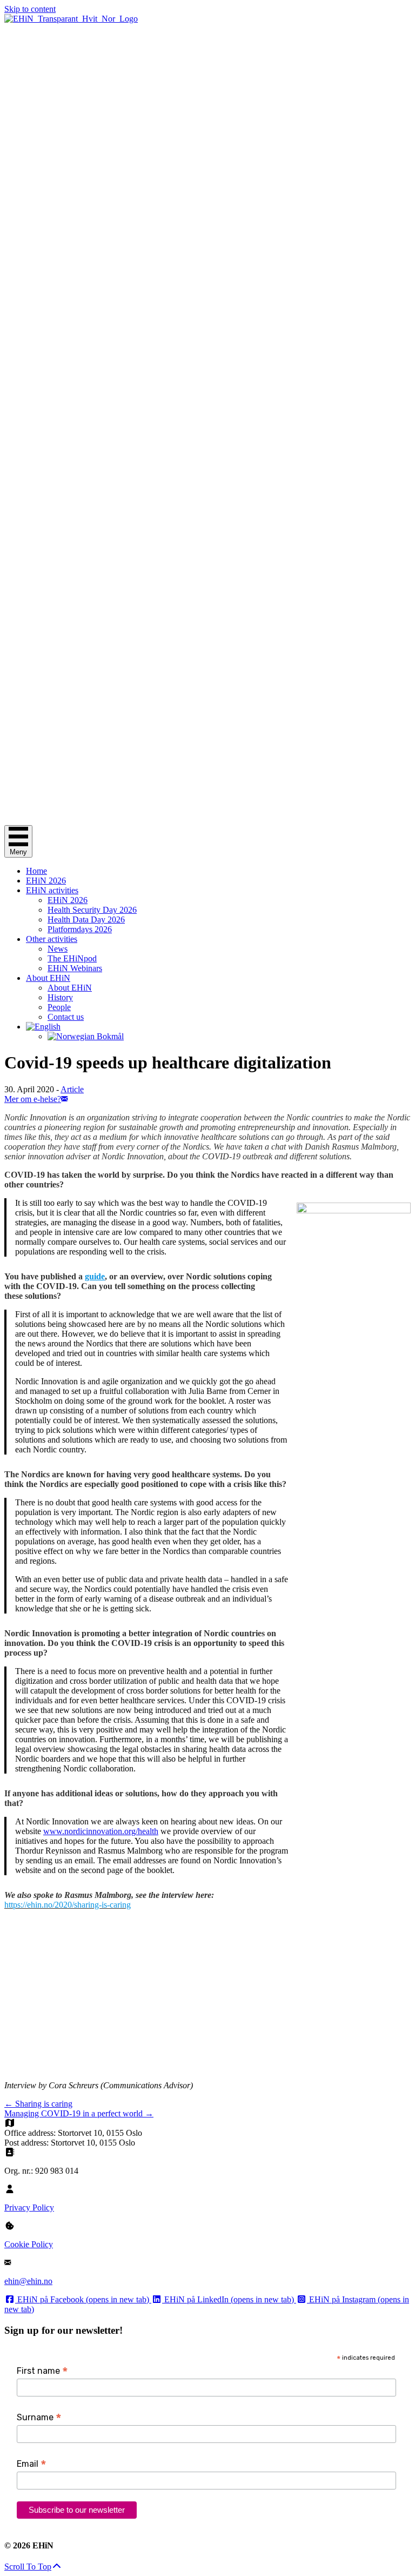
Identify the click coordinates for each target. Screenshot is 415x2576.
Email (32, 2464)
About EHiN (48, 978)
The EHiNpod (72, 958)
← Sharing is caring (38, 2104)
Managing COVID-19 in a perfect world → (79, 2113)
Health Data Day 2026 (86, 919)
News (58, 949)
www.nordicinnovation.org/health (101, 1831)
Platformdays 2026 (80, 929)
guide (95, 1276)
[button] (33, 2567)
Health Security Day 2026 (92, 910)
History (60, 997)
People (59, 1007)
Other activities (52, 939)
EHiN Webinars (75, 968)
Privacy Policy (29, 2207)
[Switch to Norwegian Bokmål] (229, 1037)
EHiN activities (52, 890)
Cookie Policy (29, 2244)
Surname (39, 2417)
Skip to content (30, 9)
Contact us (66, 1017)
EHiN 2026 (46, 881)
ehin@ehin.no (28, 2281)
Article (72, 1089)
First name (42, 2371)
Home (36, 871)
